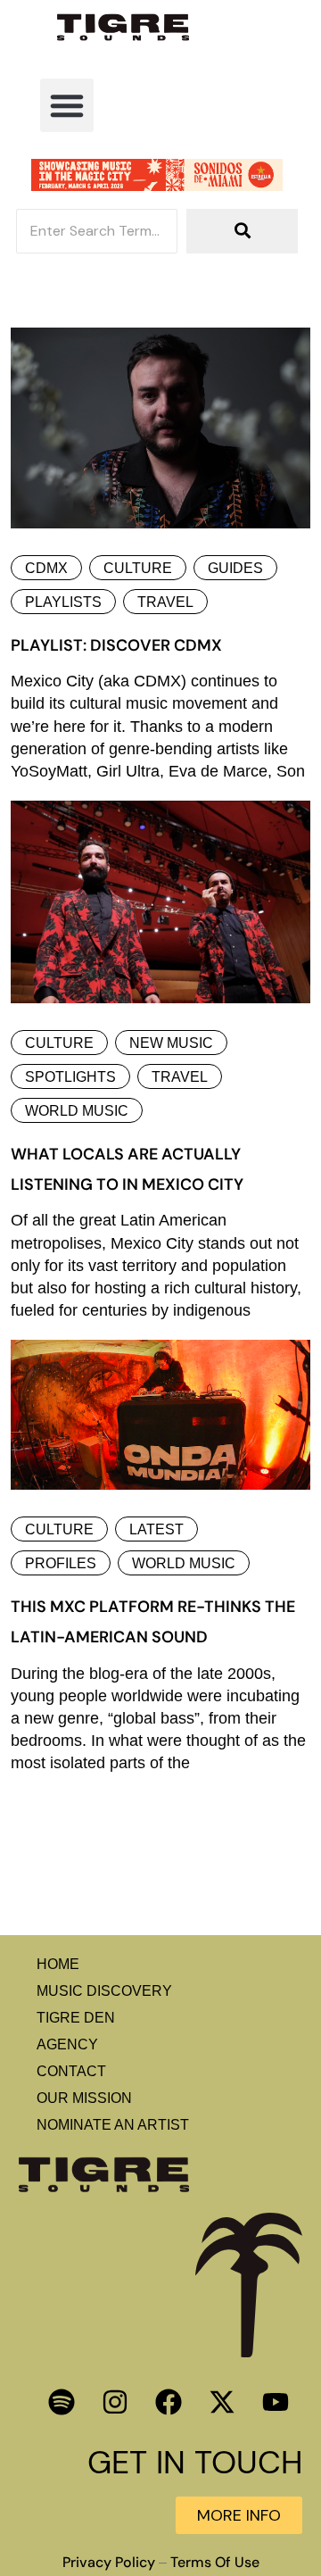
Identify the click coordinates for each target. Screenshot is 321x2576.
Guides (235, 568)
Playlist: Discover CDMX (116, 645)
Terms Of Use (215, 2563)
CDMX (46, 568)
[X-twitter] (222, 2402)
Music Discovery (104, 1991)
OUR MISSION (84, 2098)
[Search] (242, 231)
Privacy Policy (109, 2563)
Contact (71, 2071)
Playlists (63, 602)
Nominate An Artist (113, 2125)
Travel (165, 602)
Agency (67, 2044)
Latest (156, 1529)
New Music (171, 1043)
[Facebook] (169, 2402)
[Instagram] (115, 2402)
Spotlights (70, 1077)
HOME (58, 1964)
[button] (67, 105)
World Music (77, 1111)
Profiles (61, 1563)
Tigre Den (76, 2018)
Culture (138, 568)
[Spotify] (62, 2402)
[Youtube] (276, 2402)
